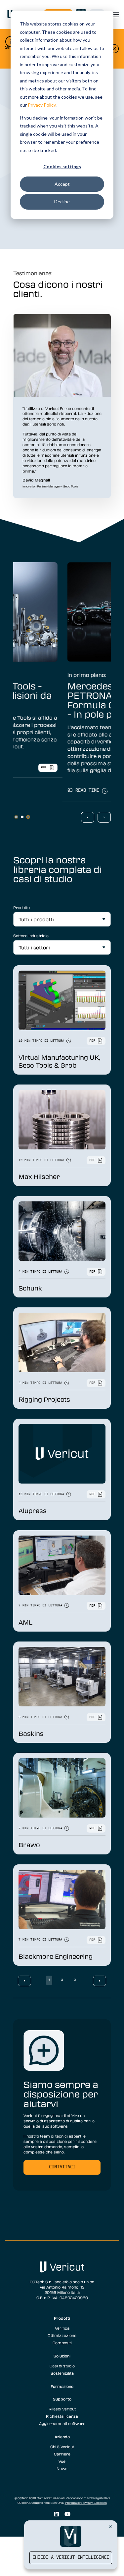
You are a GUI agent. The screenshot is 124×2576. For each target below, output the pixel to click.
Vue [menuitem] (62, 2461)
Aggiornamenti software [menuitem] (62, 2423)
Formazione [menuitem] (62, 2386)
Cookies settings (62, 166)
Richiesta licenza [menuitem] (62, 2416)
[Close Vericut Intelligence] (110, 2527)
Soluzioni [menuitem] (62, 2356)
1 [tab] (16, 817)
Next (104, 817)
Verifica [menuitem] (62, 2328)
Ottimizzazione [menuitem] (62, 2335)
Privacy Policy (42, 105)
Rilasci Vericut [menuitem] (62, 2409)
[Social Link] (56, 2514)
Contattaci (62, 2167)
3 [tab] (28, 817)
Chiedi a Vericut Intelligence (71, 2558)
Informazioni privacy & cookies (86, 2503)
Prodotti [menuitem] (62, 2318)
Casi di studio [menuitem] (62, 2366)
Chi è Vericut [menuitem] (62, 2447)
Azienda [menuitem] (62, 2437)
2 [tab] (22, 817)
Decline (62, 202)
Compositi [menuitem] (62, 2343)
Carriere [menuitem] (62, 2454)
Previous (88, 817)
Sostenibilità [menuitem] (62, 2373)
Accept (62, 184)
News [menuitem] (62, 2468)
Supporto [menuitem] (62, 2399)
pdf (87, 791)
